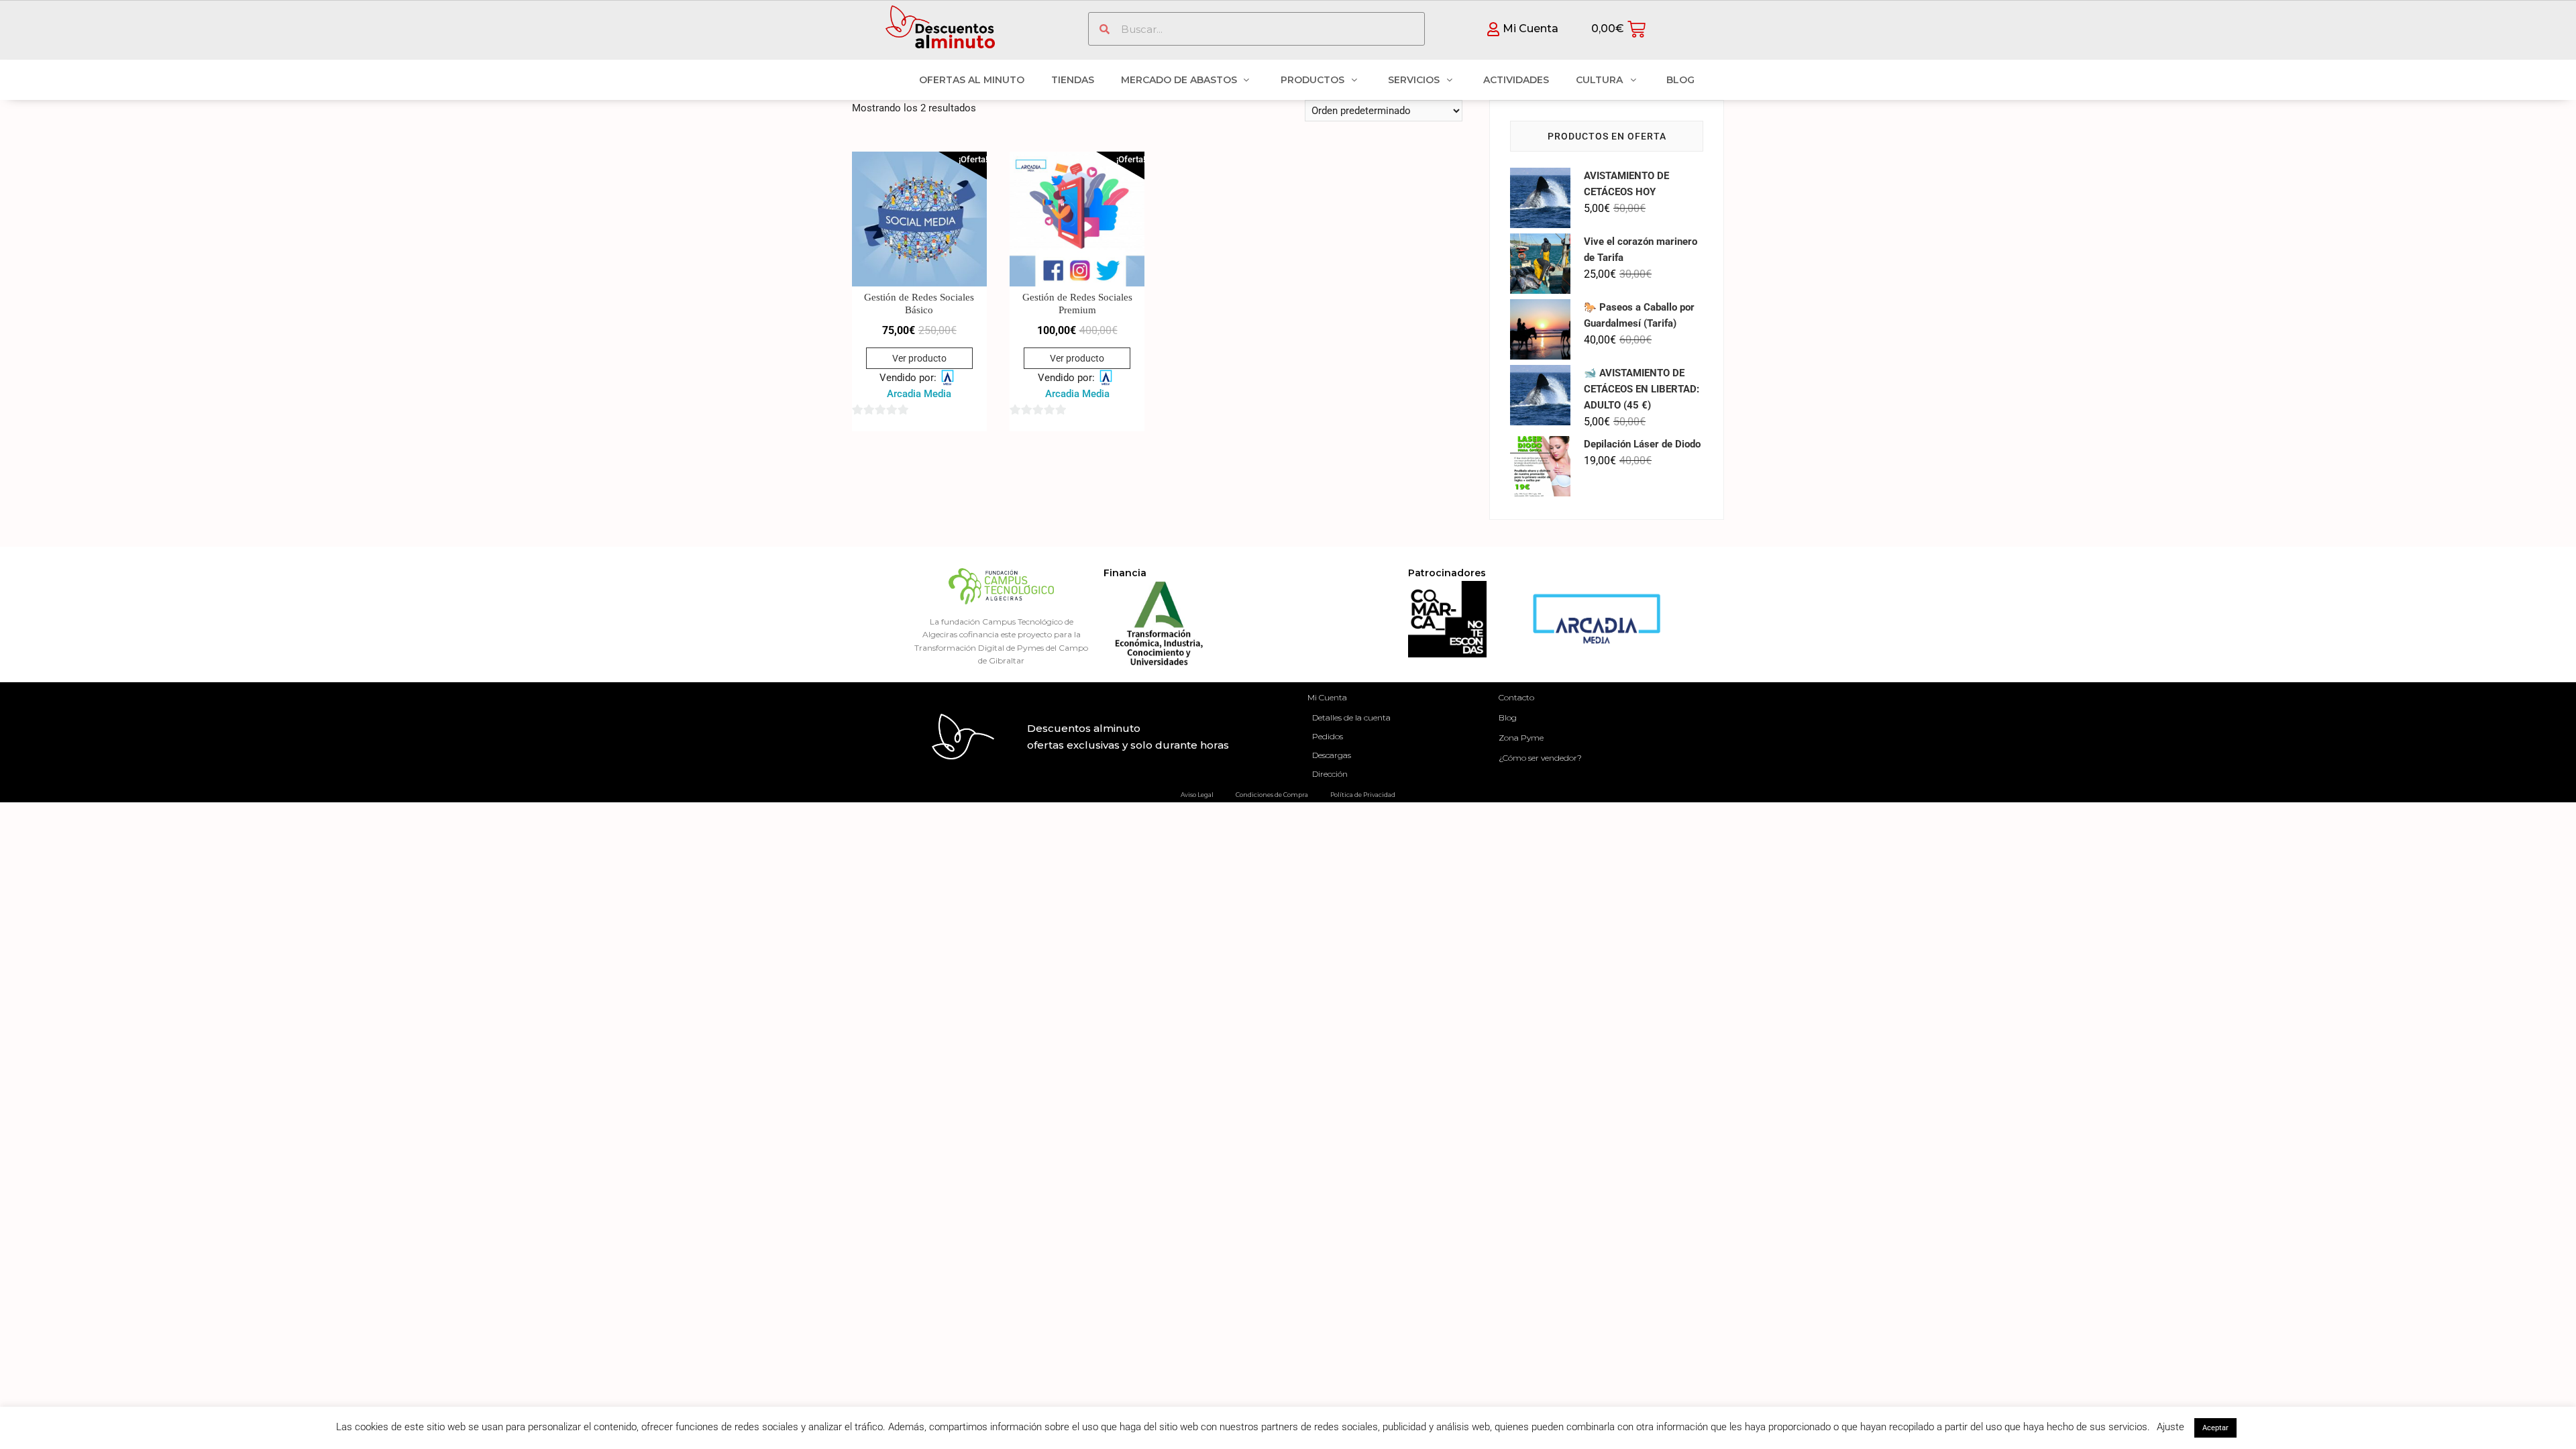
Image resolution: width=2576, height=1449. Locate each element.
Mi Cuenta (1327, 697)
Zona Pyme (1521, 738)
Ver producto (919, 358)
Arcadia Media (919, 394)
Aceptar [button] (2215, 1428)
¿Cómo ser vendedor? (1540, 758)
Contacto (1516, 697)
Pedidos (1328, 736)
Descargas (1332, 755)
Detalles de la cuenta (1351, 717)
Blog (1508, 717)
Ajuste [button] (2170, 1427)
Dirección (1330, 774)
